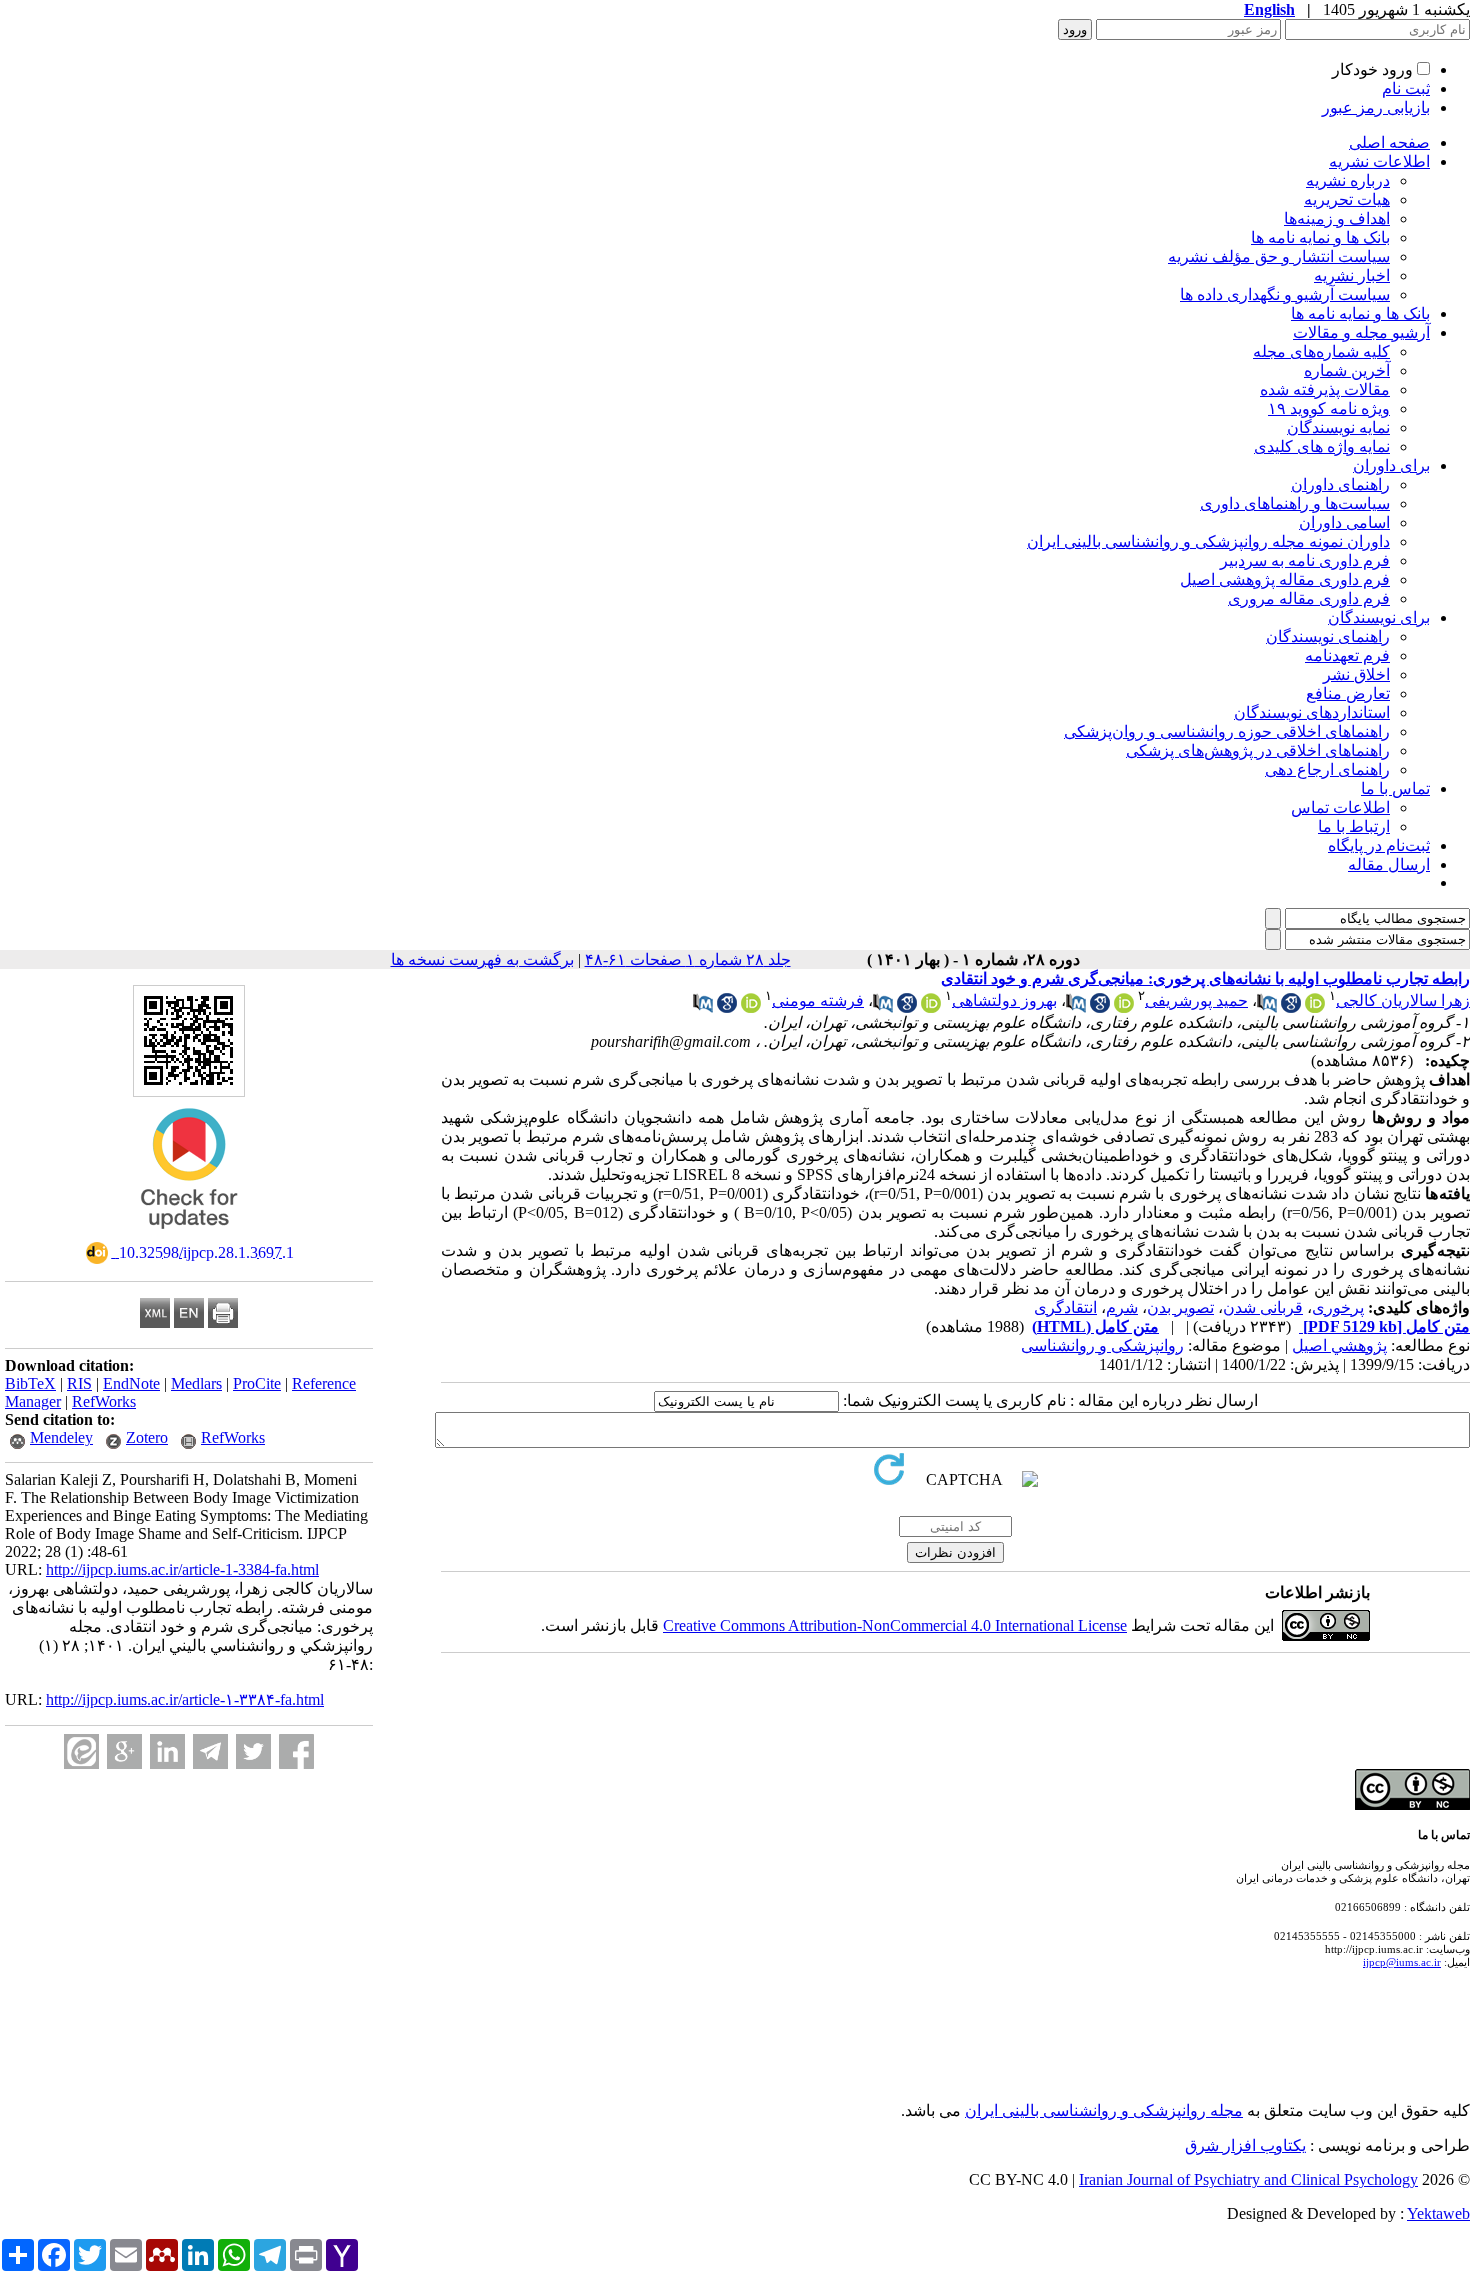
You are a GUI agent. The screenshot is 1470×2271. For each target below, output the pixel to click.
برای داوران (1391, 465)
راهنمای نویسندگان (1328, 636)
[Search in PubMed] (1267, 1007)
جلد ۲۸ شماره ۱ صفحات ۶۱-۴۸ (688, 959)
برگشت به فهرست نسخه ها (482, 959)
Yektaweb (1438, 2213)
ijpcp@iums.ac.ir (1402, 1962)
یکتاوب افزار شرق (1245, 2145)
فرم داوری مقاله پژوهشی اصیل (1285, 579)
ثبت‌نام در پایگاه (1379, 845)
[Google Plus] (124, 1751)
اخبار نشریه (1352, 275)
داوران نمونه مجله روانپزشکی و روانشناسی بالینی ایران (1208, 541)
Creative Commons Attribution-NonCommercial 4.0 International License (895, 1625)
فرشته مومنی (818, 1000)
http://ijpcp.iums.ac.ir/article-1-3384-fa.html (182, 1569)
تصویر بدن (1180, 1307)
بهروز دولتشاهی (1004, 1000)
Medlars (196, 1383)
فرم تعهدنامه (1347, 655)
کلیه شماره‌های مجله (1321, 351)
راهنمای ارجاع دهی (1327, 769)
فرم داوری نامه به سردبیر (1305, 560)
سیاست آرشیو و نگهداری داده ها (1285, 294)
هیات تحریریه (1347, 199)
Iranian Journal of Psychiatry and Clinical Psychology (1248, 2179)
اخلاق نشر (1356, 674)
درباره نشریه (1348, 180)
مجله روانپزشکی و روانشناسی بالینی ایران (1104, 2110)
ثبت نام (1406, 88)
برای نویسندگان (1379, 617)
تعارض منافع (1348, 693)
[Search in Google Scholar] (1291, 1007)
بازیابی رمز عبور (1376, 107)
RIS (79, 1383)
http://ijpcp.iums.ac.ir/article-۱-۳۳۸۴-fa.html (185, 1699)
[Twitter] (253, 1751)
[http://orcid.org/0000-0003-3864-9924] (1124, 1007)
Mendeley (61, 1437)
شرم (1122, 1307)
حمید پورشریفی (1196, 1000)
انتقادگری (1065, 1307)
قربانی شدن (1263, 1307)
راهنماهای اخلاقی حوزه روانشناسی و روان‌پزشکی (1227, 731)
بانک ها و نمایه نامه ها (1320, 237)
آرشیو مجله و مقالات (1361, 332)
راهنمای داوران (1340, 484)
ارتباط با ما (1354, 826)
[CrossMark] (189, 1235)
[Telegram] (210, 1751)
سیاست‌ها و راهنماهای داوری (1295, 503)
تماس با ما (1395, 788)
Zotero (147, 1437)
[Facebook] (296, 1751)
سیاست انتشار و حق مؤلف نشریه (1279, 256)
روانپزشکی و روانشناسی (1102, 1345)
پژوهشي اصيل (1339, 1345)
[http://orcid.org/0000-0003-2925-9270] (1315, 1007)
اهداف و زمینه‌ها (1337, 218)
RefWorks (104, 1401)
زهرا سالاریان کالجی (1403, 1000)
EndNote (131, 1383)
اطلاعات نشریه (1379, 161)
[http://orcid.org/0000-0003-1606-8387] (751, 1007)
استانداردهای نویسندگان (1312, 712)
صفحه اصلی (1389, 142)
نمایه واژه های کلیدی (1322, 446)
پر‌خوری (1338, 1307)
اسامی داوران (1344, 522)
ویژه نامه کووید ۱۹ (1329, 408)
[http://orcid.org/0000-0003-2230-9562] (931, 1007)
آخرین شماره (1347, 370)
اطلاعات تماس (1340, 807)
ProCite (257, 1383)
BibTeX (30, 1383)
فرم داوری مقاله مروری (1309, 598)
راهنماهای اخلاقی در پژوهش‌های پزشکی (1258, 750)
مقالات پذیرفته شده (1325, 389)
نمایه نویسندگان (1338, 427)
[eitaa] (81, 1751)
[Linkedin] (167, 1751)
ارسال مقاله (1389, 864)
